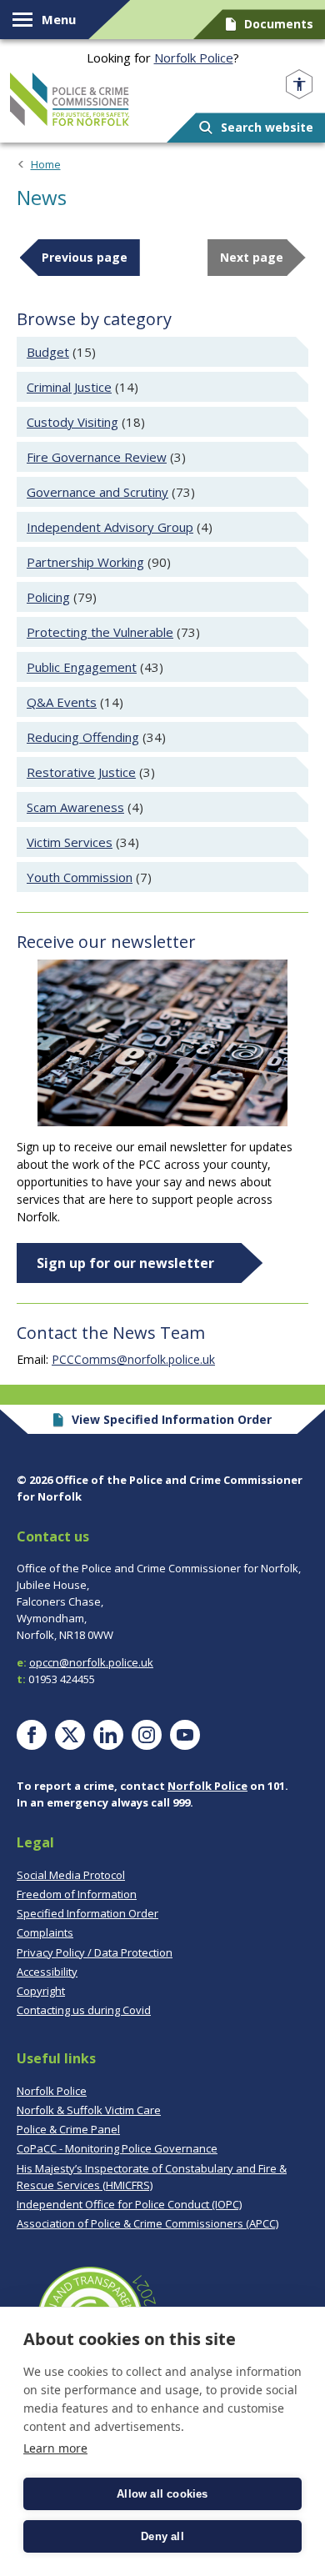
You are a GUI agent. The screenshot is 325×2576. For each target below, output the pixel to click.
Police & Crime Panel (68, 2129)
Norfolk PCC (70, 99)
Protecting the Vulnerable (100, 632)
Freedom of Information (77, 1894)
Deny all (162, 2536)
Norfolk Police (194, 58)
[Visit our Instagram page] (147, 1735)
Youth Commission (80, 877)
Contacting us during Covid (84, 2010)
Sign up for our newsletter (125, 1263)
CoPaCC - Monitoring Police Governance (117, 2148)
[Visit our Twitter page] (70, 1735)
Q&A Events (62, 702)
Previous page (85, 257)
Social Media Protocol (71, 1875)
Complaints (45, 1932)
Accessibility (47, 1972)
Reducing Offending (83, 737)
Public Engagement (82, 667)
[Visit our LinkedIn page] (108, 1735)
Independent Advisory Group (110, 527)
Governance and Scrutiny (97, 492)
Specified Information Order (87, 1913)
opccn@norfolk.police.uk (91, 1662)
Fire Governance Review (97, 457)
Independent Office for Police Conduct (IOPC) (129, 2204)
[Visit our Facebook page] (32, 1735)
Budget (48, 352)
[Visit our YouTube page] (185, 1735)
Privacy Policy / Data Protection (95, 1952)
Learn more (55, 2448)
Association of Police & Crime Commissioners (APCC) (147, 2223)
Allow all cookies (162, 2494)
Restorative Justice (81, 772)
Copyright (41, 1991)
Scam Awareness (75, 807)
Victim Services (70, 842)
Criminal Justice (69, 387)
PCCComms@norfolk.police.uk (133, 1359)
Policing (48, 597)
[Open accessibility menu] (299, 85)
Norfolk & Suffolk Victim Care (89, 2110)
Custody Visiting (72, 422)
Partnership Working (85, 562)
